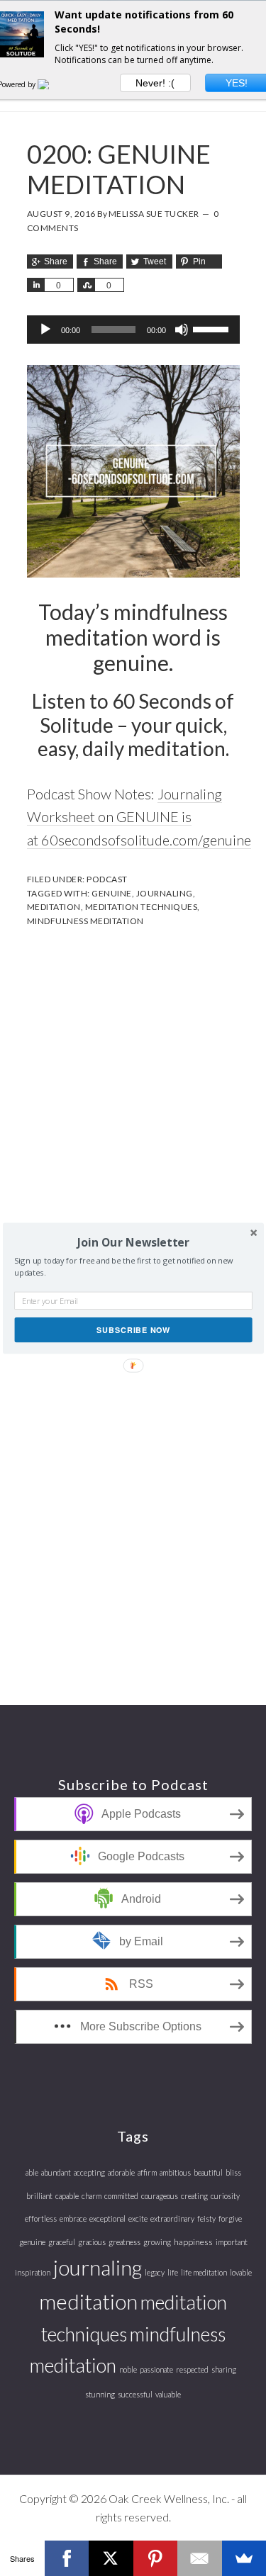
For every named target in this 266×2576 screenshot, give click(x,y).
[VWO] (52, 84)
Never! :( (155, 83)
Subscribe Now (133, 1329)
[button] (133, 1242)
